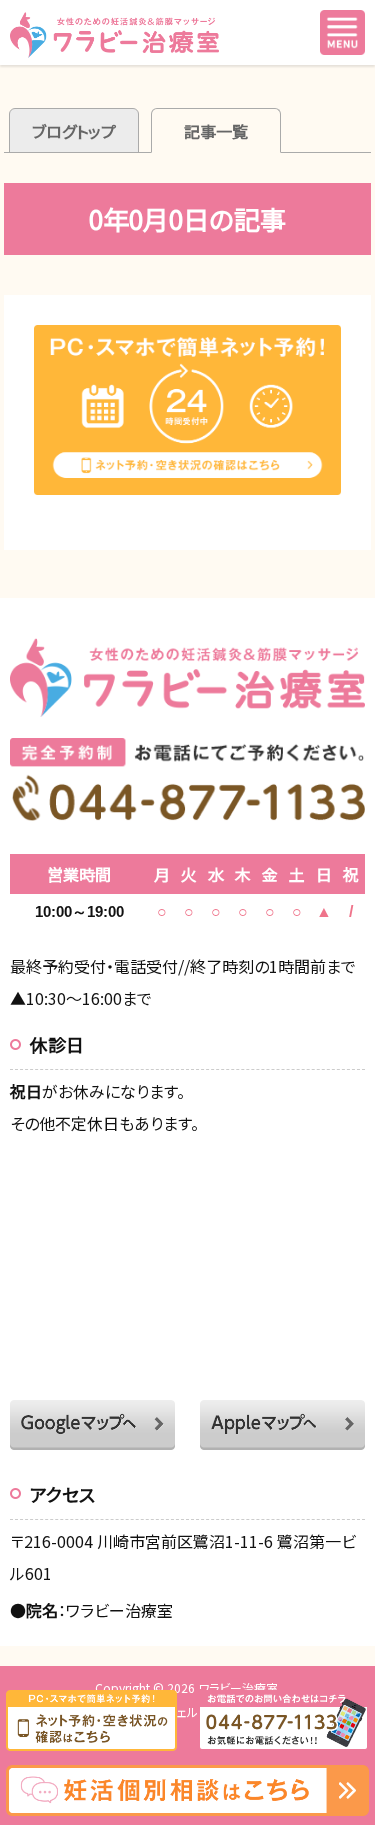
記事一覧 (216, 131)
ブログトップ (74, 131)
